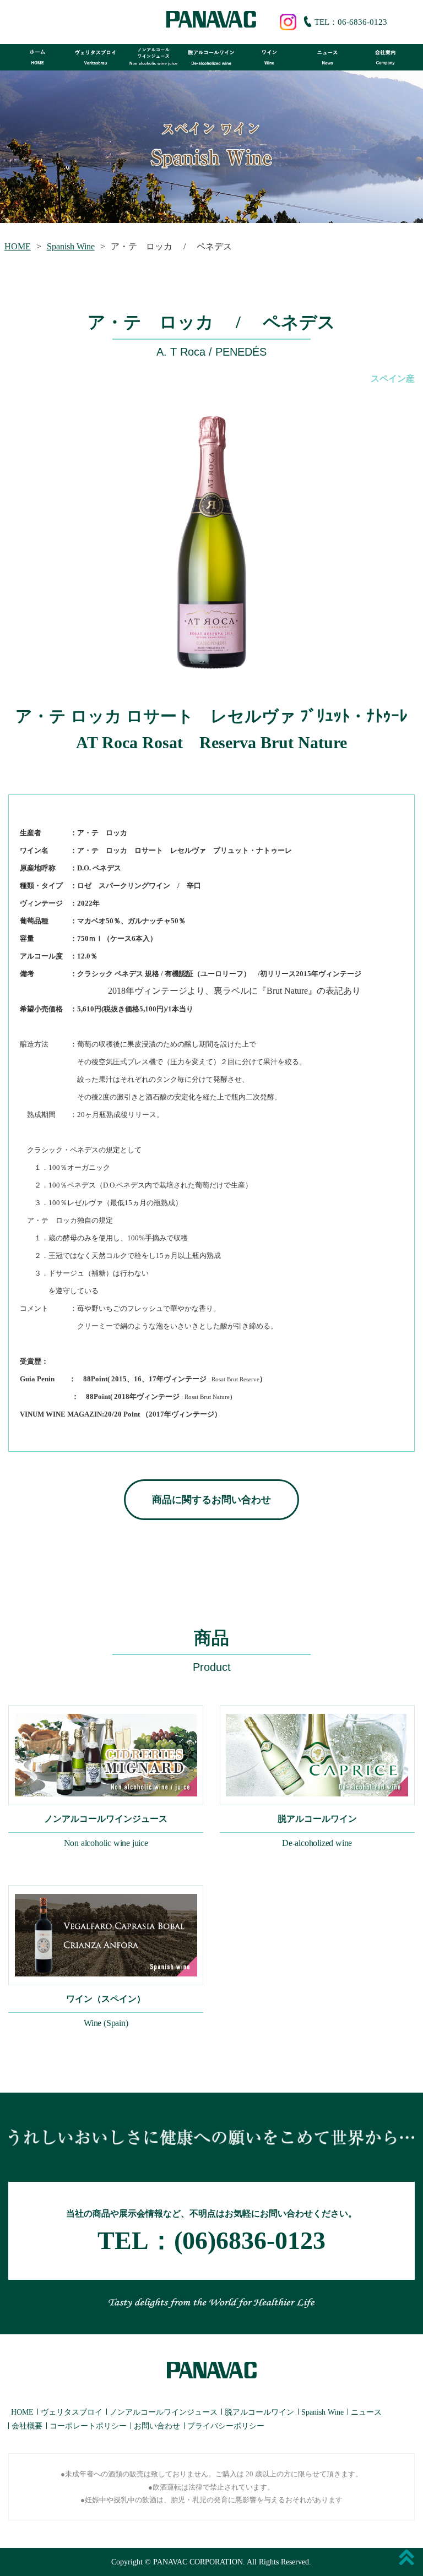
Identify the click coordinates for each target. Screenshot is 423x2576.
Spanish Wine (71, 246)
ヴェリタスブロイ (72, 2412)
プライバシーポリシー (226, 2426)
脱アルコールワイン (259, 2412)
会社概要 (27, 2426)
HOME (18, 246)
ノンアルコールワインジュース (164, 2412)
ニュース (366, 2412)
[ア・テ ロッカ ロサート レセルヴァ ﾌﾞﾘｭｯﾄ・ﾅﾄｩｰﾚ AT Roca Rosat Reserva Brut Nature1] (211, 543)
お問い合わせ (157, 2426)
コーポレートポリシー (88, 2426)
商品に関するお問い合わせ (211, 1500)
